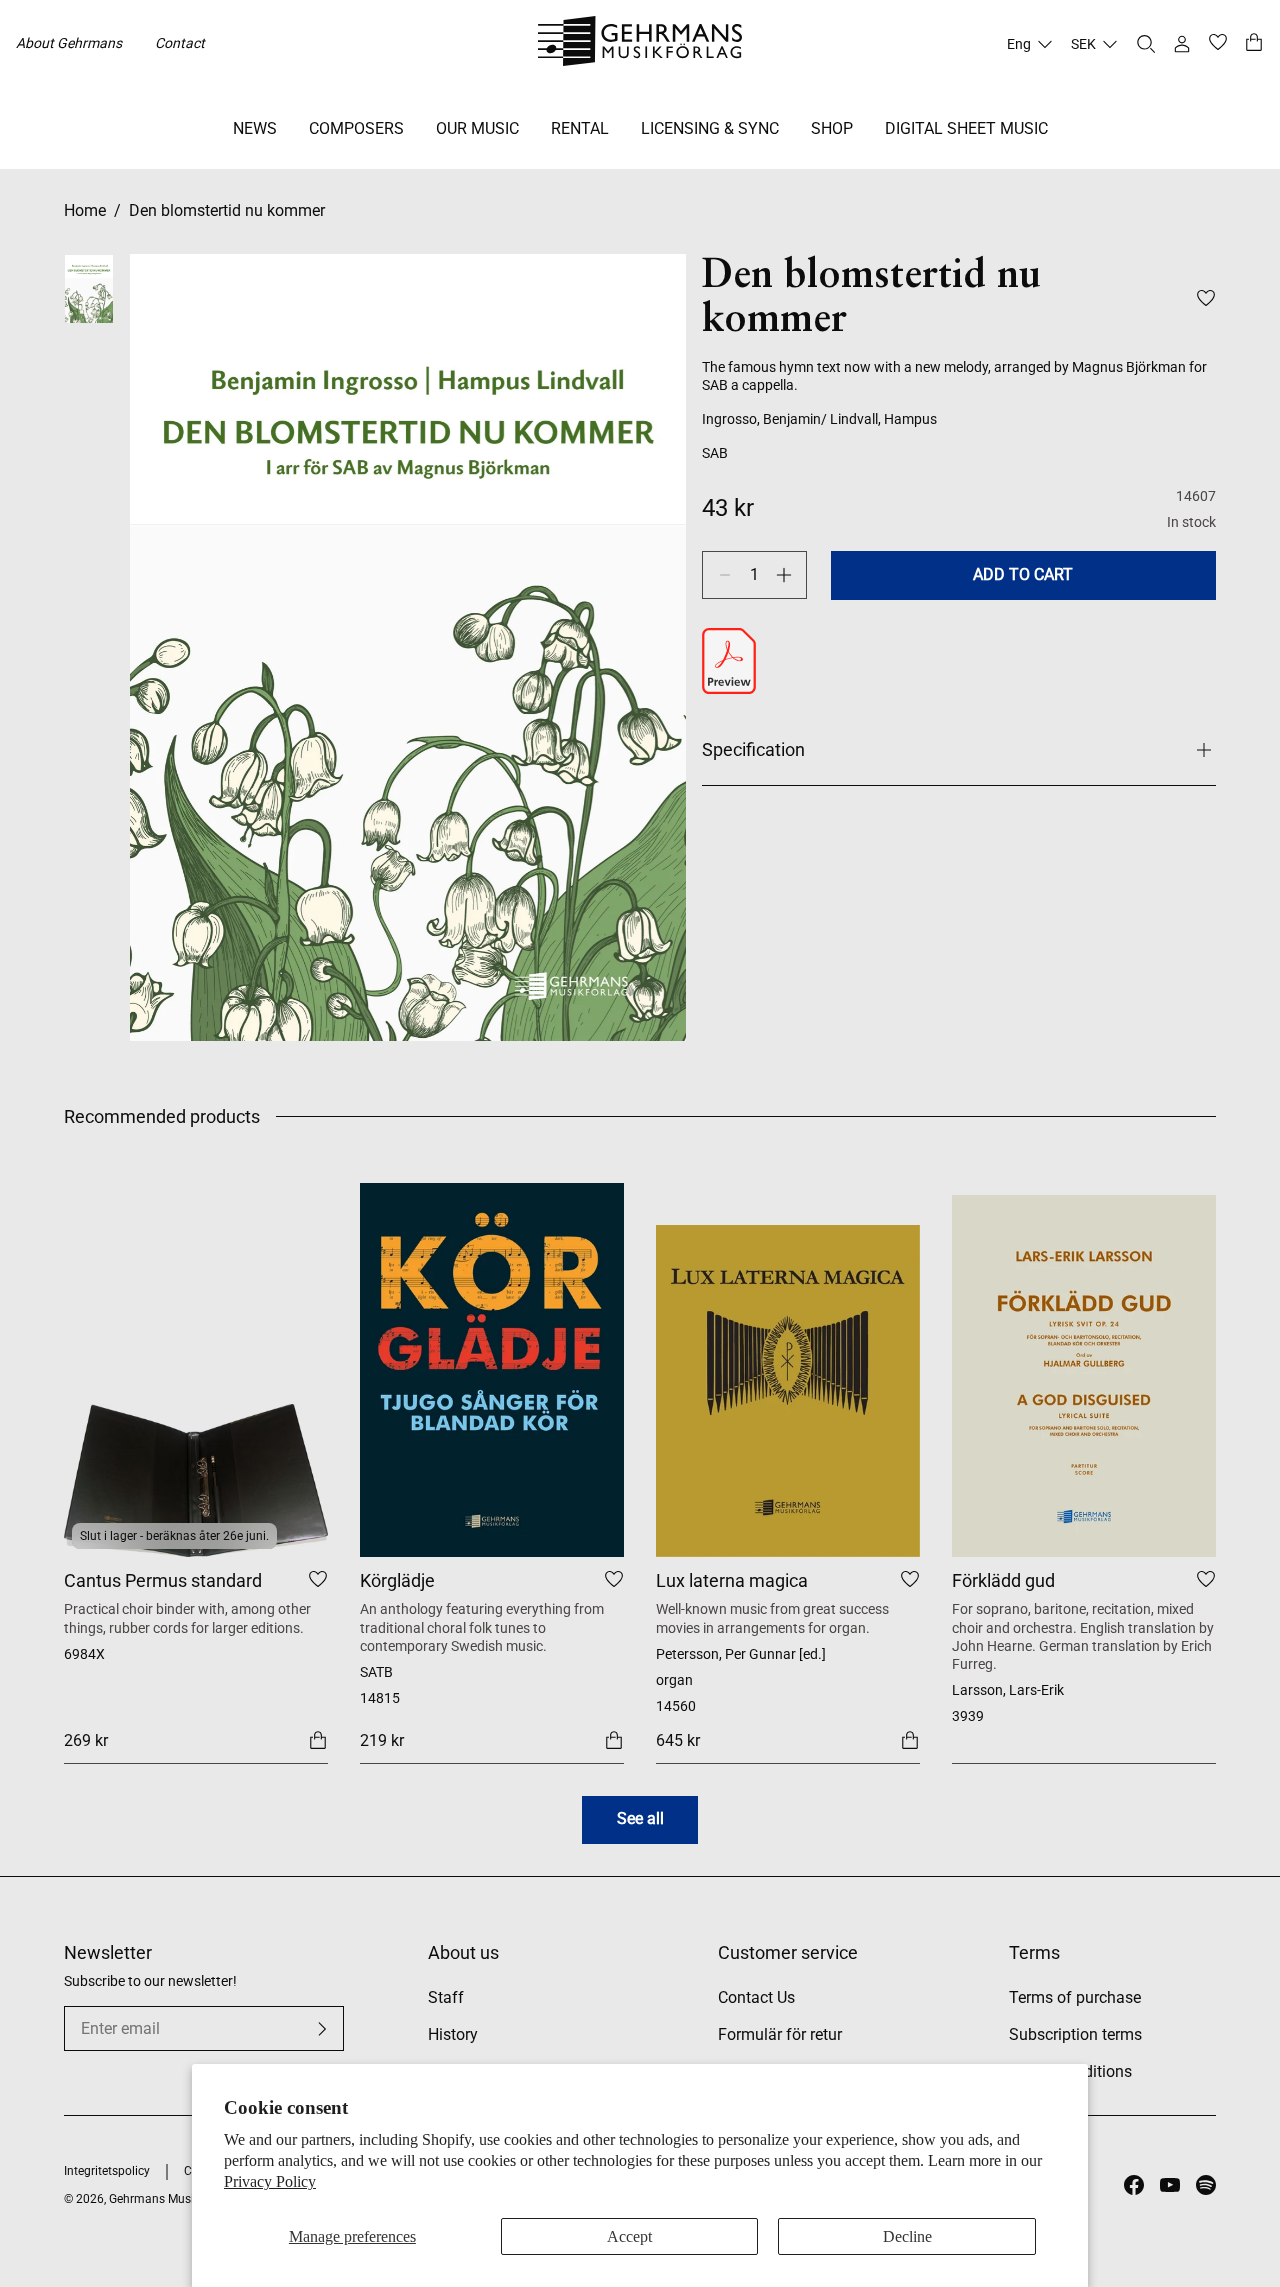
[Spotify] (1206, 2185)
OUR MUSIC (477, 128)
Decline (907, 2236)
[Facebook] (1134, 2185)
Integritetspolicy (107, 2171)
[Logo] (640, 44)
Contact (180, 43)
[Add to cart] (318, 1739)
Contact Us (756, 1997)
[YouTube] (1170, 2185)
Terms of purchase (1075, 1997)
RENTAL (580, 128)
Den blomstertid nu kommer (227, 210)
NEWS (255, 128)
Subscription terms (1075, 2034)
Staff (446, 1997)
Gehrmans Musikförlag (170, 2199)
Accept (629, 2236)
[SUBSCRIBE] (322, 2029)
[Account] (1182, 44)
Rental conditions (1070, 2071)
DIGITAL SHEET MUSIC (966, 128)
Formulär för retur (780, 2034)
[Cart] (1254, 44)
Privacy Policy (270, 2181)
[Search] (1146, 44)
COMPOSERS (356, 128)
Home (85, 210)
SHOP (832, 128)
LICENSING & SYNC (710, 128)
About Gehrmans (69, 43)
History (453, 2034)
